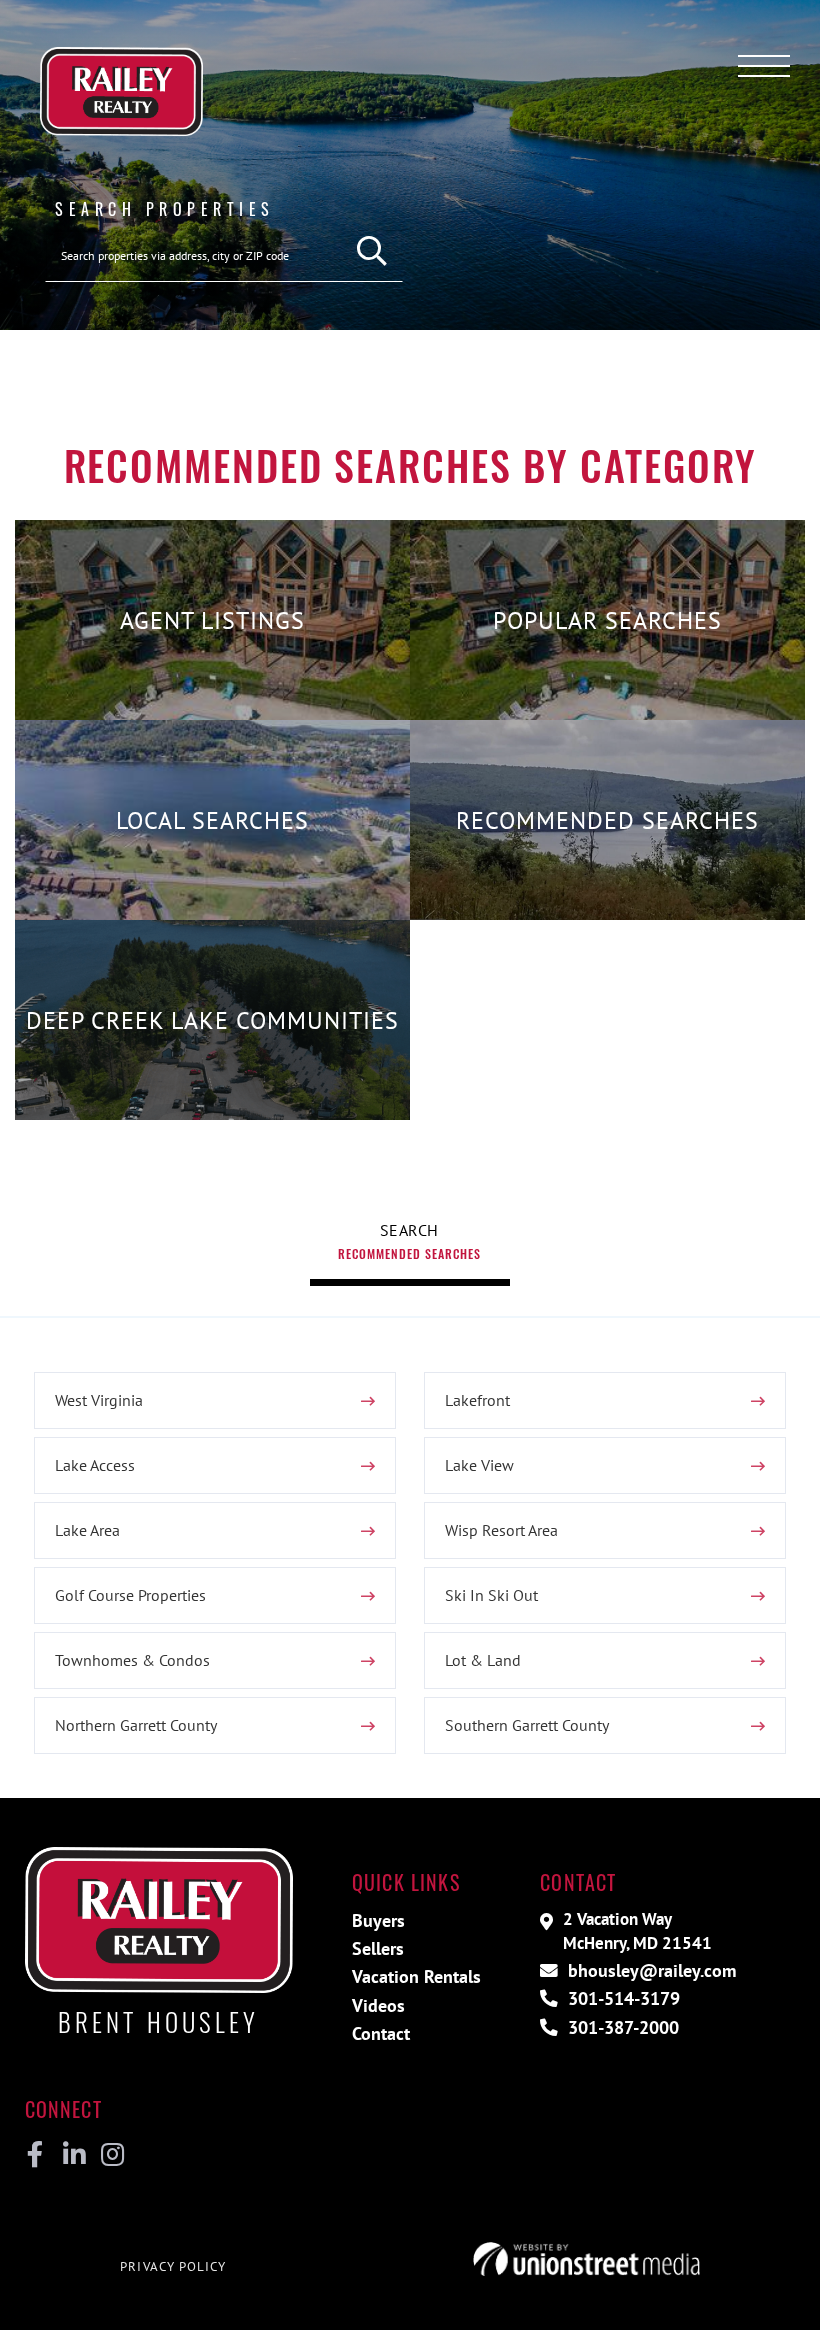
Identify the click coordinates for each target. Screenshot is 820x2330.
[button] (372, 251)
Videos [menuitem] (378, 2005)
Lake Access (95, 1465)
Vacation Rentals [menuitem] (416, 1976)
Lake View (479, 1465)
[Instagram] (111, 2155)
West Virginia (99, 1400)
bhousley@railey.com (649, 1970)
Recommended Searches (409, 1253)
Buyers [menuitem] (378, 1920)
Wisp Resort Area (501, 1530)
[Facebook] (35, 2155)
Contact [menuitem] (381, 2033)
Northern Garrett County (136, 1725)
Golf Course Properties (130, 1595)
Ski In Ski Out (491, 1595)
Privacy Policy (173, 2266)
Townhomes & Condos (132, 1660)
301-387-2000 (621, 2027)
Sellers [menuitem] (378, 1948)
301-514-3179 (621, 1998)
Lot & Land (483, 1660)
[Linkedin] (73, 2155)
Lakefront (477, 1400)
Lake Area (87, 1530)
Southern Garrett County (527, 1725)
